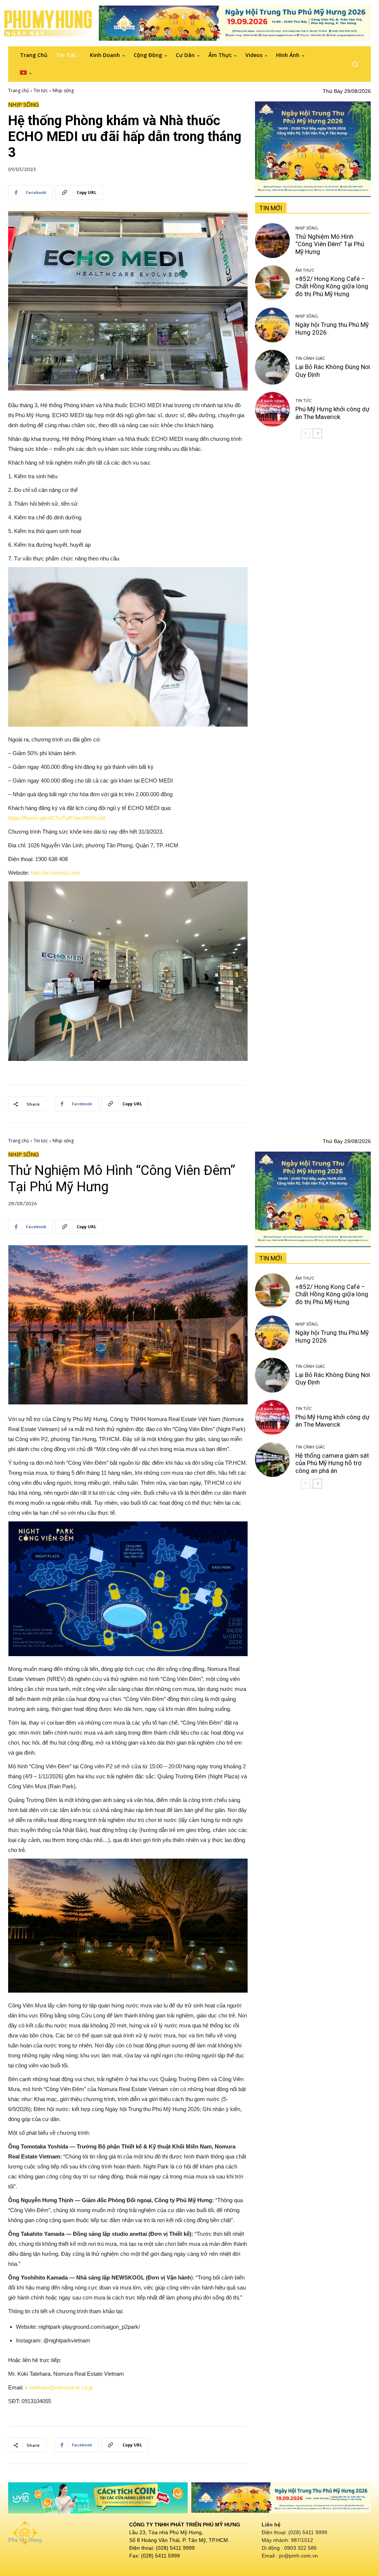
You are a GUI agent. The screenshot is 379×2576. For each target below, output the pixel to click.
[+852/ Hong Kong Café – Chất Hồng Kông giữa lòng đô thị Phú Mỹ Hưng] (272, 283)
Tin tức (41, 91)
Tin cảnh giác (310, 358)
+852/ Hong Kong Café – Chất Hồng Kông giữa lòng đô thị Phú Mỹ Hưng (332, 286)
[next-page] (317, 433)
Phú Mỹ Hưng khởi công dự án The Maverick (333, 413)
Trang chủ (19, 91)
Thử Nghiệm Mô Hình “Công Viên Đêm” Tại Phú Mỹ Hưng (330, 244)
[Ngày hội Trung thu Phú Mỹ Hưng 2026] (272, 325)
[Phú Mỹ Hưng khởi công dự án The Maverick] (272, 409)
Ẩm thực (305, 270)
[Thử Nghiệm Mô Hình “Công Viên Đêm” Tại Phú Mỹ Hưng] (272, 241)
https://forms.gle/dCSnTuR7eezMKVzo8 (57, 818)
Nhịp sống (63, 91)
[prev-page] (306, 433)
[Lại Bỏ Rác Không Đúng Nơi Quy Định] (272, 367)
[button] (355, 64)
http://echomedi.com (55, 873)
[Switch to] (26, 73)
